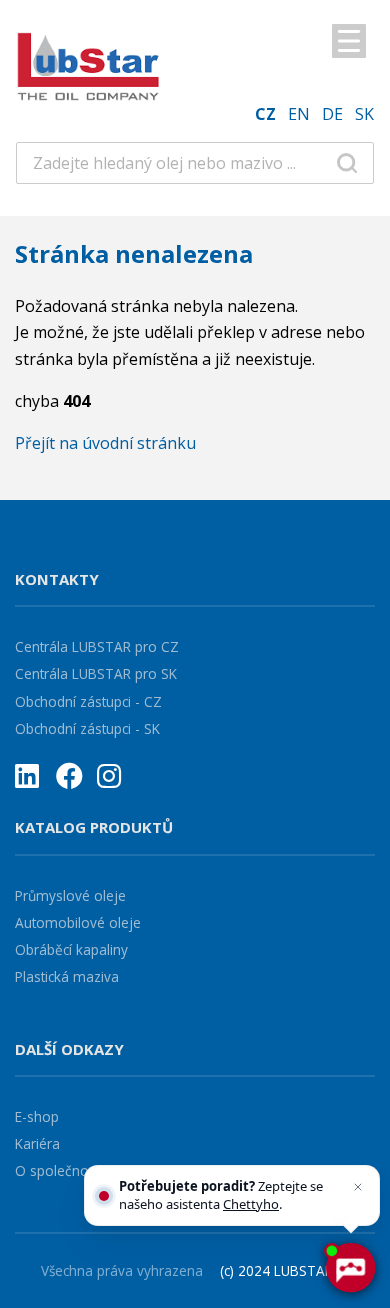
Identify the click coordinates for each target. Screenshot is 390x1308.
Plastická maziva (67, 976)
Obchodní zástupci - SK (87, 728)
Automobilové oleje (78, 922)
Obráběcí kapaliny (71, 949)
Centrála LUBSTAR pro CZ (97, 646)
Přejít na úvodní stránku (105, 443)
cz (265, 114)
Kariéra (37, 1143)
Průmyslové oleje (70, 895)
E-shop (37, 1116)
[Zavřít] (358, 1187)
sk (364, 114)
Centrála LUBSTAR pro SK (96, 673)
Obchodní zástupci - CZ (88, 701)
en (299, 114)
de (332, 114)
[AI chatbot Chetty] (350, 1268)
